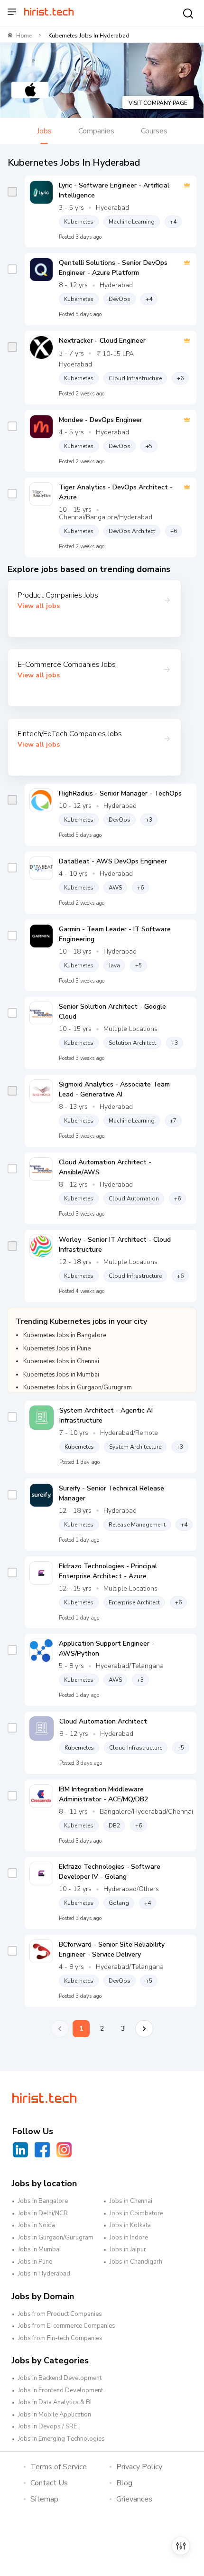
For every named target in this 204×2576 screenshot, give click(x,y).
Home (24, 36)
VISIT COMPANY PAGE (158, 103)
